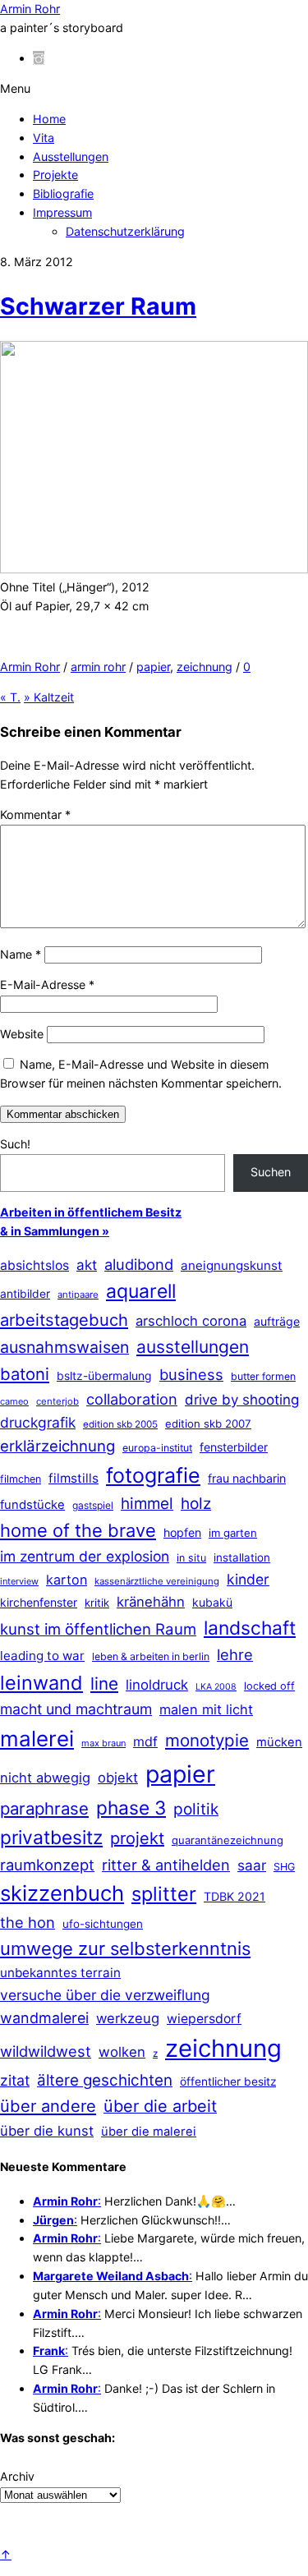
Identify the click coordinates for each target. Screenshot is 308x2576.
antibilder (25, 1294)
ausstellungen (193, 1347)
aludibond (139, 1264)
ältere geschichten (105, 2080)
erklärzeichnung (57, 1446)
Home (49, 119)
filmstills (74, 1478)
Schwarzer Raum (98, 306)
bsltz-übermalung (104, 1375)
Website (22, 1034)
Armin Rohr (30, 667)
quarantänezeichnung (228, 1840)
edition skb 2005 (120, 1424)
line (104, 1684)
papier (153, 667)
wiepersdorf (204, 2019)
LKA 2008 (216, 1687)
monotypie (207, 1740)
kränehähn (151, 1602)
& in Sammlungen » (55, 1231)
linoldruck (157, 1685)
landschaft (250, 1628)
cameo (14, 1401)
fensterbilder (234, 1447)
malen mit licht (206, 1709)
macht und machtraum (76, 1709)
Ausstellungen (71, 156)
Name (21, 954)
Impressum (62, 212)
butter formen (263, 1376)
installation (242, 1557)
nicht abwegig (45, 1778)
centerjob (57, 1401)
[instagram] (39, 58)
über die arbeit (160, 2106)
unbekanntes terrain (60, 1973)
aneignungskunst (232, 1265)
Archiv (17, 2476)
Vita (44, 138)
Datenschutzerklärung (125, 231)
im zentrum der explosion (85, 1556)
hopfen (182, 1532)
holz (196, 1504)
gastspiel (93, 1505)
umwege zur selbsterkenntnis (125, 1948)
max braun (103, 1743)
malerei (37, 1739)
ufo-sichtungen (103, 1924)
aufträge (277, 1321)
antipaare (78, 1295)
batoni (25, 1374)
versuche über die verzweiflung (105, 1995)
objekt (118, 1778)
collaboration (132, 1399)
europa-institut (157, 1448)
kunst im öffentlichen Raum (98, 1629)
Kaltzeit (49, 697)
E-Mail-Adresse (47, 984)
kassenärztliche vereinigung (157, 1581)
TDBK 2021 (234, 1896)
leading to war (42, 1656)
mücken (279, 1742)
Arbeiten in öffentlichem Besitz (91, 1212)
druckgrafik (38, 1422)
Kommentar (35, 814)
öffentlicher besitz (228, 2081)
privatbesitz (51, 1837)
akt (87, 1265)
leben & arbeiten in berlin (151, 1656)
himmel (147, 1504)
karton (67, 1580)
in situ (191, 1558)
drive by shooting (242, 1400)
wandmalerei (44, 2018)
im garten (233, 1533)
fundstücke (32, 1505)
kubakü (212, 1602)
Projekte (55, 175)
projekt (137, 1838)
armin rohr (98, 667)
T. (10, 697)
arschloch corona (191, 1321)
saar (252, 1865)
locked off (269, 1686)
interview (19, 1581)
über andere (48, 2106)
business (191, 1374)
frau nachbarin (247, 1478)
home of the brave (78, 1530)
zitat (15, 2080)
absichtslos (34, 1265)
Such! (15, 1144)
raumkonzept (47, 1865)
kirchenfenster (39, 1602)
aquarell (141, 1291)
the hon (28, 1922)
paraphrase (44, 1808)
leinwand (41, 1683)
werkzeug (128, 2018)
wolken (122, 2052)
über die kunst (47, 2131)
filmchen (21, 1479)
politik (196, 1809)
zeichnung (205, 667)
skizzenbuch (62, 1893)
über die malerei (149, 2132)
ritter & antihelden (166, 1865)
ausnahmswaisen (64, 1347)
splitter (164, 1894)
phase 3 (131, 1808)
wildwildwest (46, 2051)
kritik (97, 1603)
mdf (145, 1741)
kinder (248, 1579)
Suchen (271, 1172)
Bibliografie (63, 193)
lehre (235, 1654)
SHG (284, 1867)
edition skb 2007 (208, 1424)
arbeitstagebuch (64, 1320)
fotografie (153, 1475)
